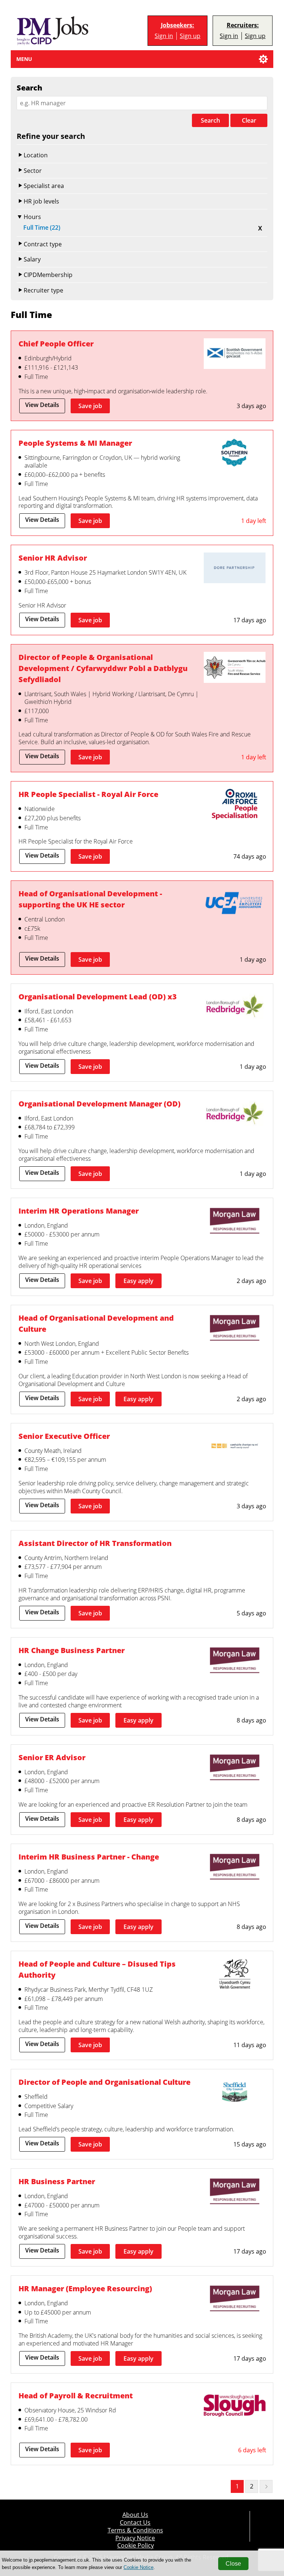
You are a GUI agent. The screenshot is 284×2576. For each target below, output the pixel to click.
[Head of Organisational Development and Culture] (235, 1329)
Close (233, 2564)
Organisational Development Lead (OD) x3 (98, 997)
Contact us (135, 2523)
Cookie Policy (136, 2546)
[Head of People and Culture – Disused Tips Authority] (235, 1975)
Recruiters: (243, 25)
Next (266, 2486)
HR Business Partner (57, 2181)
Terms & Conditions (135, 2530)
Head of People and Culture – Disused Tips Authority (97, 1969)
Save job (90, 406)
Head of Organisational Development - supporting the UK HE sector (90, 899)
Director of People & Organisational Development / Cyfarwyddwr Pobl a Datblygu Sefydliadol (103, 668)
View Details (42, 405)
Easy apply (138, 1281)
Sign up (190, 36)
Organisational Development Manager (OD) (99, 1104)
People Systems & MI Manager (75, 443)
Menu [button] (24, 59)
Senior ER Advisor (52, 1757)
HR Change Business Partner (72, 1650)
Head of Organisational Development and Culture (96, 1323)
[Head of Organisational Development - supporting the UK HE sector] (235, 904)
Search (210, 120)
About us (135, 2515)
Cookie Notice (138, 2567)
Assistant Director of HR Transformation (95, 1543)
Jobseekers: (177, 25)
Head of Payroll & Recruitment (76, 2396)
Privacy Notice (135, 2538)
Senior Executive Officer (64, 1436)
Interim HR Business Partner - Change (89, 1857)
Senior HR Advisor (53, 558)
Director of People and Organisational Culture (104, 2082)
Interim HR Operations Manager (79, 1211)
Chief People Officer (56, 344)
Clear (249, 120)
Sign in (164, 36)
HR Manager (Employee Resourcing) (85, 2288)
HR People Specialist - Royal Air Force (88, 794)
